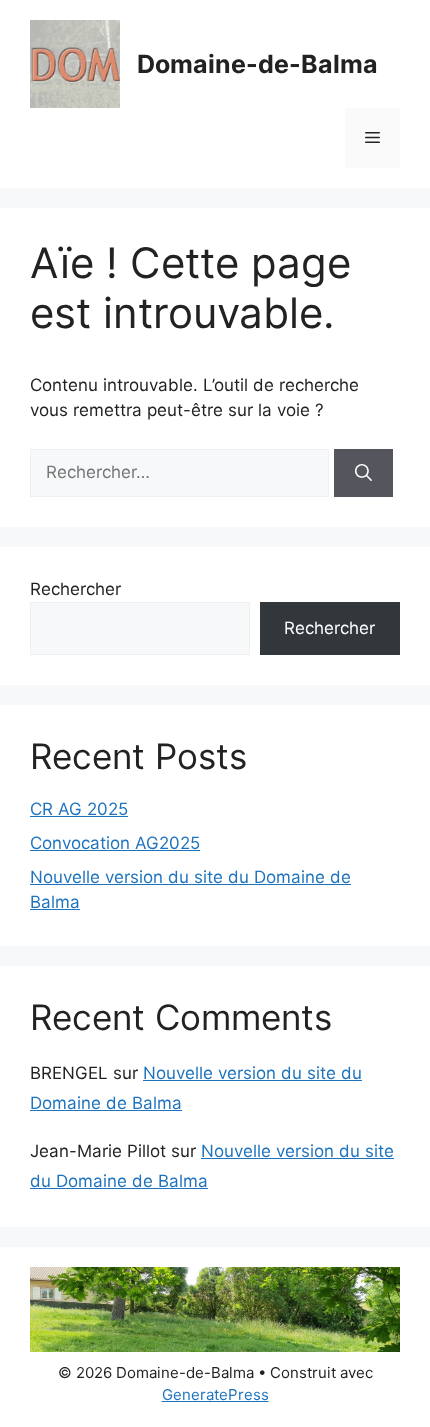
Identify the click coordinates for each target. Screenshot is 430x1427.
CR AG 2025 (79, 809)
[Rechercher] (363, 473)
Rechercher (75, 589)
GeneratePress (215, 1394)
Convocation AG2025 (115, 843)
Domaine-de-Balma (257, 64)
